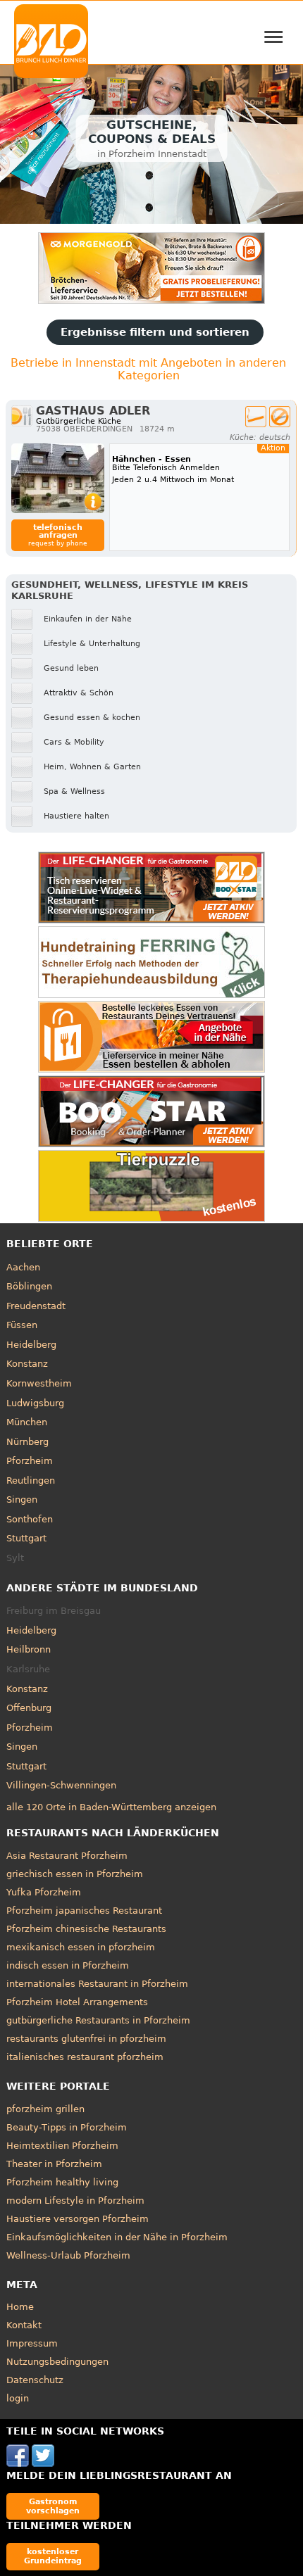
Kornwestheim (39, 1383)
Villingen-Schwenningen (61, 1785)
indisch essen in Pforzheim (68, 1965)
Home (20, 2307)
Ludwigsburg (35, 1403)
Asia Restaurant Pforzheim (67, 1856)
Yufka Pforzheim (44, 1892)
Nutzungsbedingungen (57, 2362)
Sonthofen (30, 1519)
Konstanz (27, 1364)
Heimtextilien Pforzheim (62, 2146)
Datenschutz (35, 2380)
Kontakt (24, 2325)
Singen (22, 1499)
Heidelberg (31, 1345)
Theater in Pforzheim (54, 2164)
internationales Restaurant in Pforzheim (97, 1984)
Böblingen (29, 1286)
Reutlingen (31, 1480)
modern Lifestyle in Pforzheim (75, 2201)
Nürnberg (27, 1442)
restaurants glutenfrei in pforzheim (86, 2039)
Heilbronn (29, 1649)
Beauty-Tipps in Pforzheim (67, 2127)
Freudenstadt (36, 1306)
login (18, 2398)
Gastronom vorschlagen (53, 2506)
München (27, 1422)
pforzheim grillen (45, 2109)
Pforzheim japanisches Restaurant (84, 1911)
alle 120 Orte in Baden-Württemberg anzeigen (111, 1807)
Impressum (32, 2343)
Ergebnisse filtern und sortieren (155, 332)
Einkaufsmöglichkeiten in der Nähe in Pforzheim (117, 2237)
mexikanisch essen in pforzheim (81, 1947)
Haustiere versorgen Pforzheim (78, 2219)
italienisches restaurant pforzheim (85, 2057)
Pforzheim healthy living (62, 2182)
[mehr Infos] (58, 478)
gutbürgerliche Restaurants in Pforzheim (98, 2020)
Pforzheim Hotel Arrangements (77, 2002)
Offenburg (29, 1708)
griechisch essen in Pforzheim (75, 1874)
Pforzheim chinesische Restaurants (86, 1929)
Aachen (23, 1267)
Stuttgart (26, 1538)
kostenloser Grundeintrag (53, 2556)
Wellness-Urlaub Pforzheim (68, 2255)
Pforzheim (30, 1461)
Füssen (22, 1325)
